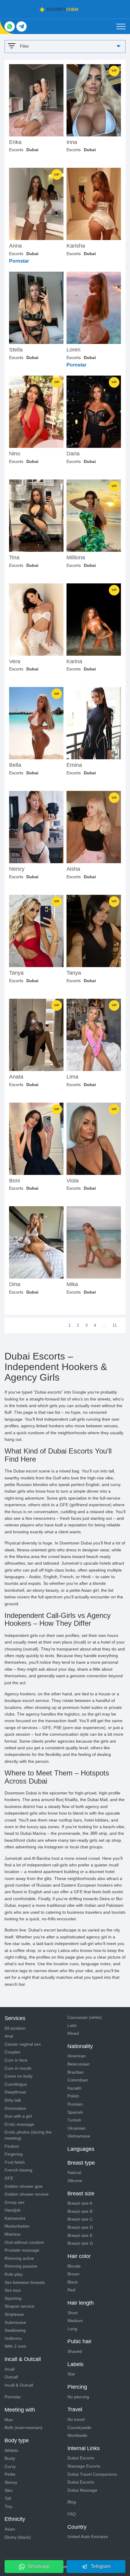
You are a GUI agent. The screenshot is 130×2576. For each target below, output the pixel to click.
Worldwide (77, 2435)
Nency (17, 869)
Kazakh (75, 2088)
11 (115, 1325)
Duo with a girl (18, 2116)
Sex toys (13, 2290)
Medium (75, 2321)
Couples (12, 2052)
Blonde (74, 2266)
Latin (72, 2025)
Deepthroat (15, 2092)
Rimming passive (21, 2266)
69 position (15, 2028)
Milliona (76, 558)
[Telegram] (21, 27)
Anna (15, 246)
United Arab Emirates (88, 2537)
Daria (73, 454)
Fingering (14, 2154)
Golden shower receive (27, 2194)
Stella (16, 350)
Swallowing (15, 2330)
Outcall (11, 2377)
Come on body (19, 2076)
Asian (10, 2529)
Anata (16, 1077)
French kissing (18, 2170)
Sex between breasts (25, 2282)
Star (71, 2374)
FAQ (72, 2514)
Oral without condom (24, 2242)
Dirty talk (13, 2100)
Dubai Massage (82, 2490)
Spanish (75, 2112)
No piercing (78, 2397)
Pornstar (13, 2397)
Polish (73, 2096)
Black (73, 2282)
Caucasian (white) (85, 2017)
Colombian (78, 2080)
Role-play (14, 2274)
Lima (72, 1077)
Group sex (15, 2202)
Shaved (75, 2351)
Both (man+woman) (23, 2428)
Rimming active (19, 2258)
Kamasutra (15, 2218)
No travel (76, 2419)
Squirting (13, 2298)
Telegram (101, 2566)
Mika (72, 1284)
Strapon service (19, 2306)
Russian (75, 2104)
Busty (10, 2458)
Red (71, 2290)
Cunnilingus (16, 2084)
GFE (9, 2178)
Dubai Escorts (81, 2458)
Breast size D (80, 2227)
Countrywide (79, 2428)
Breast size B (80, 2211)
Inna (72, 142)
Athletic (11, 2450)
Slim (9, 2490)
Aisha (73, 869)
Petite (10, 2474)
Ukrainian (76, 2128)
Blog (72, 2502)
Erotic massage (19, 2124)
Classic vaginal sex (23, 2044)
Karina (74, 662)
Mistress (13, 2234)
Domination (15, 2108)
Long (72, 2329)
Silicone (75, 2181)
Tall (8, 2498)
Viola (73, 1181)
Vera (15, 662)
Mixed (73, 2033)
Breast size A (80, 2203)
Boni (15, 1181)
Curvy (10, 2466)
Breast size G (80, 2243)
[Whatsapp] (10, 27)
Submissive (15, 2322)
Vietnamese (79, 2136)
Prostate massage (22, 2250)
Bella (15, 765)
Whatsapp (39, 2566)
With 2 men (15, 2346)
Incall (10, 2369)
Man (9, 2420)
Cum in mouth (18, 2068)
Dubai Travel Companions (92, 2474)
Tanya (16, 973)
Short (73, 2313)
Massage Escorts (84, 2466)
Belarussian (79, 2064)
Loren (73, 350)
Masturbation (17, 2226)
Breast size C (80, 2219)
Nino (15, 454)
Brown (73, 2274)
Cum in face (16, 2060)
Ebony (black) (18, 2537)
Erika (15, 142)
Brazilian (76, 2072)
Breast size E (80, 2235)
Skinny (11, 2482)
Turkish (74, 2120)
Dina (15, 1284)
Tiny (8, 2506)
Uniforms (13, 2338)
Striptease (14, 2314)
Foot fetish (15, 2162)
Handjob (13, 2210)
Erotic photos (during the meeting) (28, 2135)
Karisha (76, 246)
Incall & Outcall (19, 2385)
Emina (74, 765)
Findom (12, 2146)
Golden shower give (24, 2186)
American (76, 2056)
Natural (74, 2172)
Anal (9, 2036)
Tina (14, 558)
